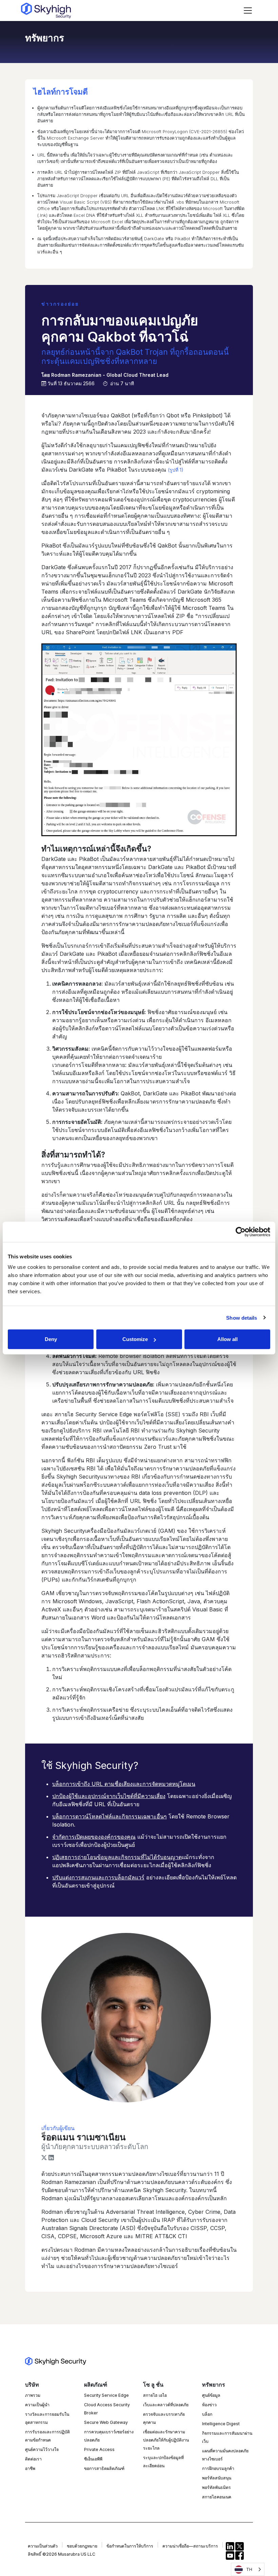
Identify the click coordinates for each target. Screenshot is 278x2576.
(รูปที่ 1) (176, 470)
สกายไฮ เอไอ (155, 2395)
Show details (242, 1317)
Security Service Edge (106, 2395)
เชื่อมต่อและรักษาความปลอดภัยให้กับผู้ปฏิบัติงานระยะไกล (166, 2440)
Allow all (227, 1339)
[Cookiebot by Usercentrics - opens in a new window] (241, 1232)
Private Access (99, 2449)
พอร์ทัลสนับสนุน (217, 2478)
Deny (51, 1339)
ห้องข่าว (209, 2405)
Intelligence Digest (221, 2424)
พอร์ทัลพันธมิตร (216, 2487)
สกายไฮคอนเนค (217, 2497)
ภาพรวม (33, 2395)
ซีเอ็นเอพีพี (93, 2459)
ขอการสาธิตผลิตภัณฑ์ (104, 2468)
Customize (135, 1339)
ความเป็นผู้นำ (37, 2405)
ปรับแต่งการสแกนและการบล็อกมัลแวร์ (98, 1877)
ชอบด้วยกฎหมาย (82, 2546)
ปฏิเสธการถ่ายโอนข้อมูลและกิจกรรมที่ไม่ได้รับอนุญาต (117, 1857)
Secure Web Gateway (106, 2422)
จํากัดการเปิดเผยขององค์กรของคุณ (94, 1837)
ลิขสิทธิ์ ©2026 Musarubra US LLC (62, 2554)
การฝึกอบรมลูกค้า (218, 2468)
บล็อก (207, 2414)
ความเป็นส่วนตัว (43, 2546)
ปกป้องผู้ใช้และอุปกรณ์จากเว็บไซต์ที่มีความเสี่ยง (109, 1796)
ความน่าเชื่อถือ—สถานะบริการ (190, 2546)
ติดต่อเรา (33, 2459)
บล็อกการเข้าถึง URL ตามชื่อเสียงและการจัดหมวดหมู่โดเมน (124, 1784)
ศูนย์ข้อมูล (211, 2395)
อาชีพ (30, 2468)
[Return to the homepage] (46, 11)
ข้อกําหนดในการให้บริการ (130, 2546)
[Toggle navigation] (248, 11)
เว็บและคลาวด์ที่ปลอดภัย (166, 2405)
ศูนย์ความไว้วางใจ (42, 2449)
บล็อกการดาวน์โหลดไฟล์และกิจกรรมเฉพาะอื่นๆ (110, 1816)
